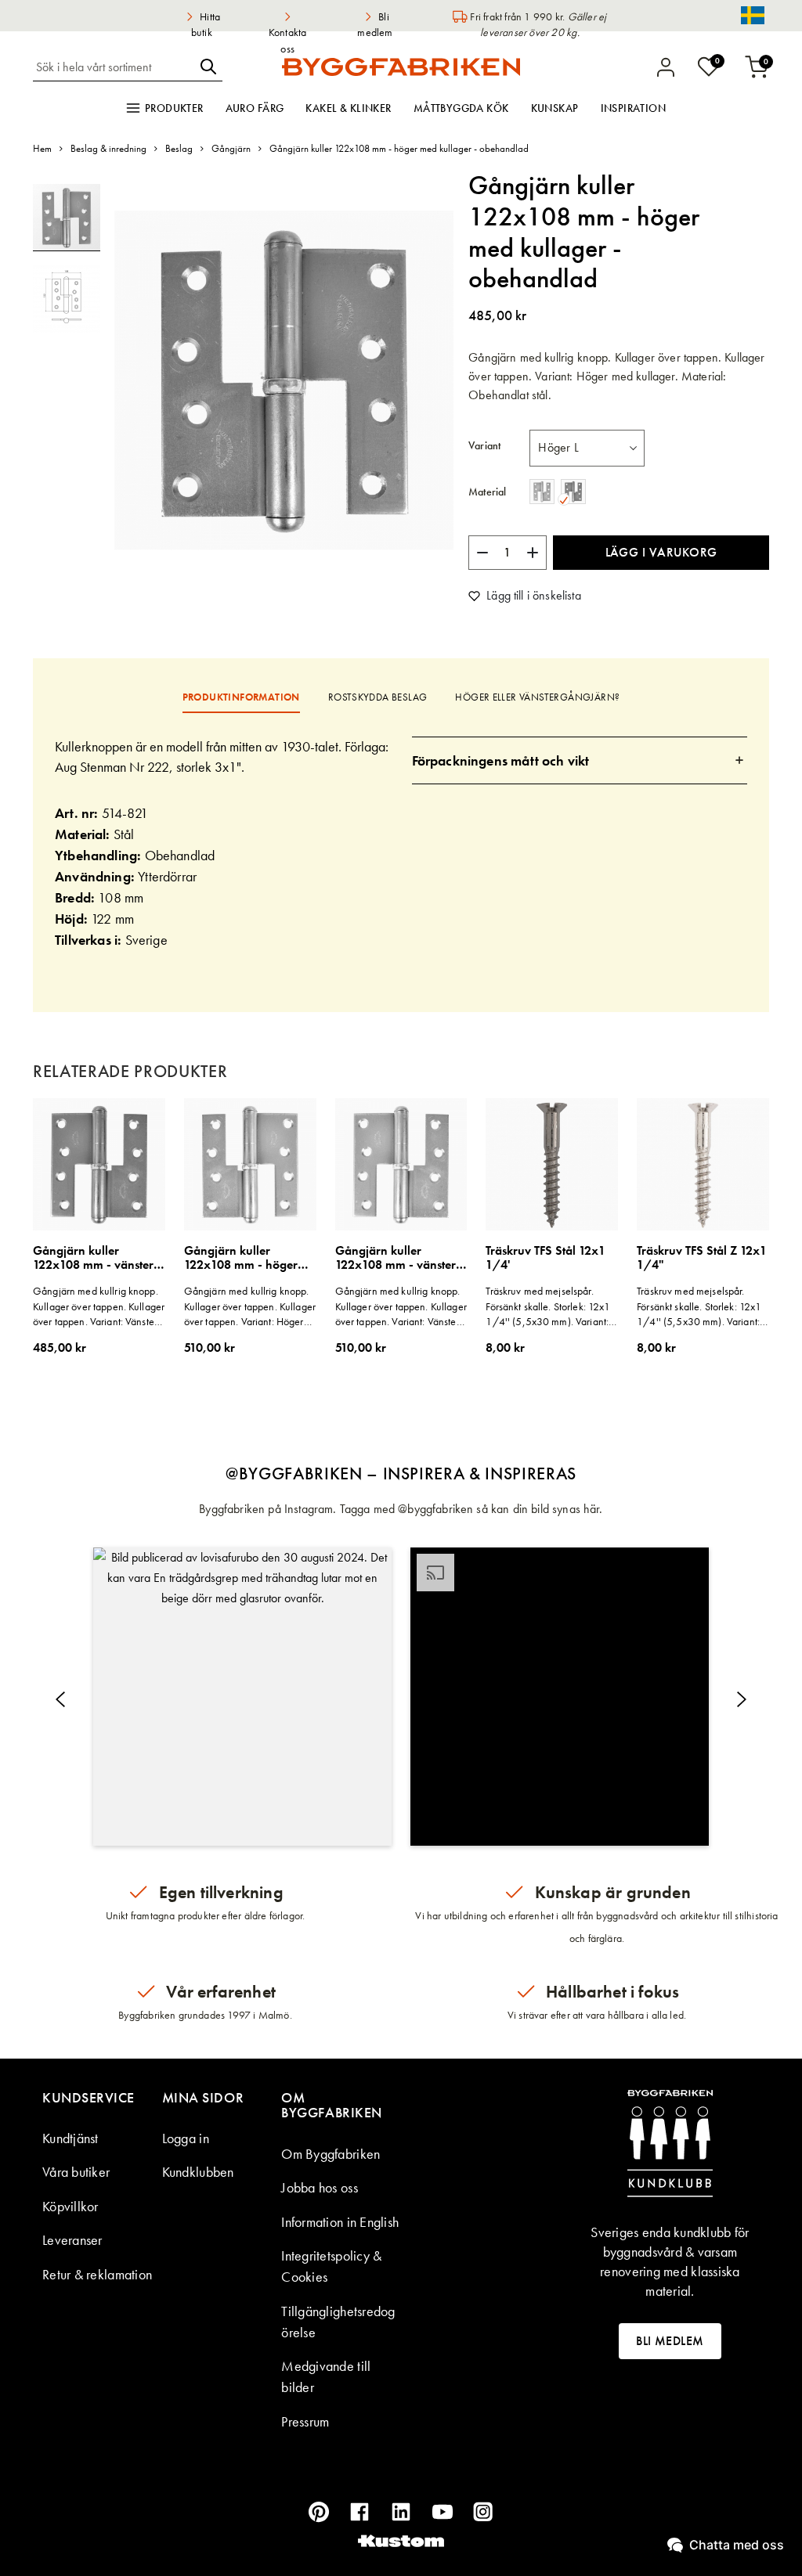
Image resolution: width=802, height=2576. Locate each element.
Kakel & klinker (348, 108)
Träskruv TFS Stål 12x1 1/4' (546, 1258)
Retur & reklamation (97, 2274)
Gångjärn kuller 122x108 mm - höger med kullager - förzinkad (241, 1258)
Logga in (186, 2138)
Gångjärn (231, 148)
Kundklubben (198, 2172)
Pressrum (305, 2421)
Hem (42, 148)
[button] (67, 292)
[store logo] (401, 67)
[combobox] (114, 67)
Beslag (179, 148)
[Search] (208, 67)
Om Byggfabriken (331, 2154)
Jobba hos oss (320, 2187)
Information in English (340, 2222)
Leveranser (72, 2240)
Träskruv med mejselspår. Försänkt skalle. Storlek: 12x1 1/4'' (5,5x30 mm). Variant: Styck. (548, 1307)
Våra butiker (76, 2172)
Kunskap (555, 108)
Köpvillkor (70, 2206)
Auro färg (255, 108)
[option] (542, 492)
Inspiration (634, 108)
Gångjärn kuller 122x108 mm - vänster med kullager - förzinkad (396, 1258)
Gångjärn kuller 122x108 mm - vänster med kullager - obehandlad (93, 1258)
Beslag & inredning (108, 148)
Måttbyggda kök (461, 108)
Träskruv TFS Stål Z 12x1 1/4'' (702, 1258)
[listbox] (587, 448)
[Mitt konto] (666, 67)
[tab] (580, 760)
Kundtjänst (70, 2138)
